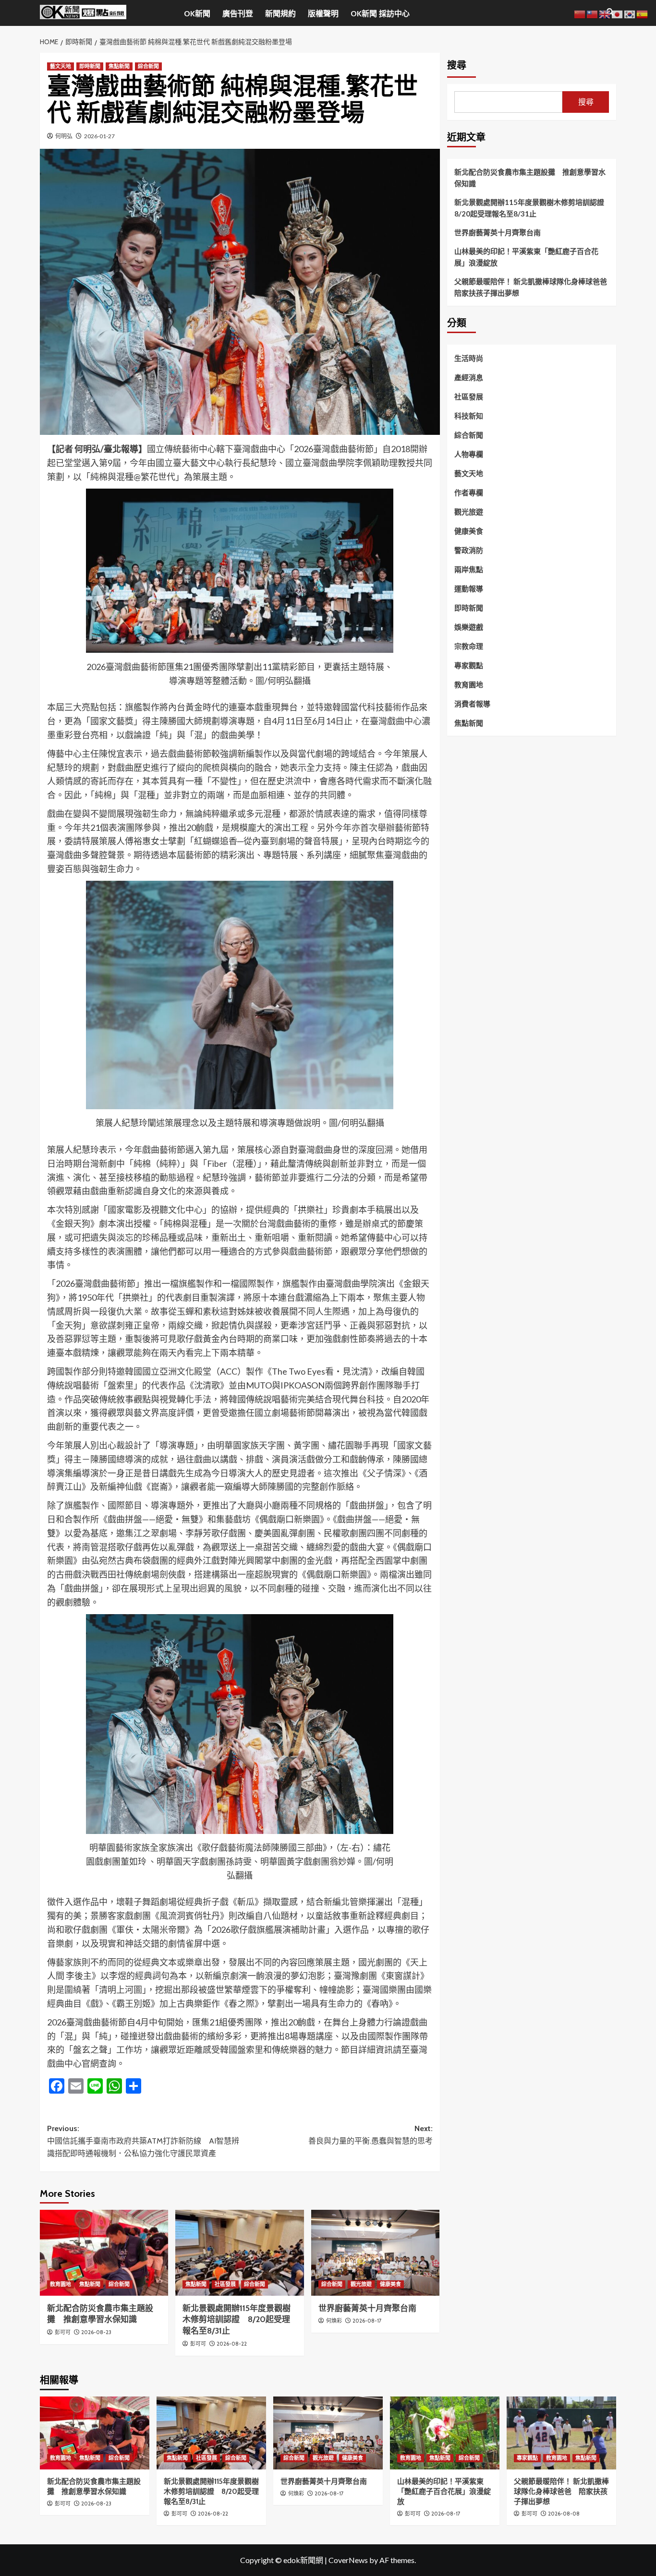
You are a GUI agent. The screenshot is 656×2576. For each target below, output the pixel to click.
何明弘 (64, 136)
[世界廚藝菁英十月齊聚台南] (375, 2253)
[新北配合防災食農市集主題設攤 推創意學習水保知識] (104, 2253)
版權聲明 (323, 14)
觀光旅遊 (361, 2284)
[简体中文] (580, 13)
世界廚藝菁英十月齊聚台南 (367, 2308)
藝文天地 (61, 66)
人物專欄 (469, 454)
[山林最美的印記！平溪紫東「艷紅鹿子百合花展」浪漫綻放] (445, 2433)
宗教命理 (469, 646)
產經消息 (469, 377)
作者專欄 (469, 492)
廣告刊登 (238, 14)
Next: (370, 2135)
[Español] (643, 13)
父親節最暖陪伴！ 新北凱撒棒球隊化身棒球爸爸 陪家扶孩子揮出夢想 (532, 287)
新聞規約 (280, 14)
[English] (605, 13)
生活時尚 (469, 358)
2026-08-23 (96, 2332)
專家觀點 (469, 665)
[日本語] (618, 13)
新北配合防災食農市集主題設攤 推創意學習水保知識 (530, 178)
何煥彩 (334, 2321)
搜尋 (457, 65)
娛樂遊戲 (469, 627)
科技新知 (469, 416)
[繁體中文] (593, 13)
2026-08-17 (367, 2321)
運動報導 (469, 588)
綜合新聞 (148, 66)
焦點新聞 (119, 66)
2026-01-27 (99, 136)
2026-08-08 (564, 2514)
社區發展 (225, 2284)
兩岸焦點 (469, 569)
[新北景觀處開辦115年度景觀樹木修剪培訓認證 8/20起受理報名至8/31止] (239, 2253)
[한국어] (630, 13)
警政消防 (469, 550)
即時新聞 (90, 66)
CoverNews (348, 2560)
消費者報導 (472, 704)
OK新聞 (197, 14)
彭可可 (63, 2332)
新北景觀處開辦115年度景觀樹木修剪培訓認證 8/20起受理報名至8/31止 (237, 2320)
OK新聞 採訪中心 (380, 14)
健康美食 (390, 2284)
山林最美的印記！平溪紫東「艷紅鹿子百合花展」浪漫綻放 (526, 257)
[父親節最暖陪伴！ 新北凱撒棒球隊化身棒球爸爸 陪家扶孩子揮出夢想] (561, 2433)
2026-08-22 (232, 2344)
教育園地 (61, 2284)
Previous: (143, 2141)
